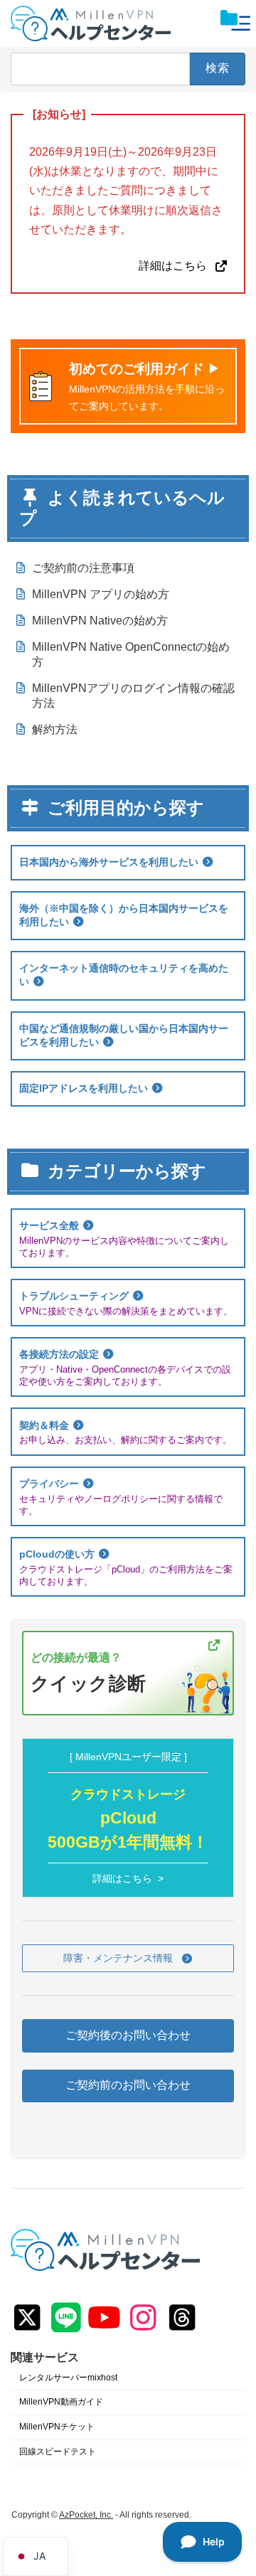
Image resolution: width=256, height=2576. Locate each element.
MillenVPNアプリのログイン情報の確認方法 (133, 696)
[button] (128, 1959)
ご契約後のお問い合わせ (128, 2035)
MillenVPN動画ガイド (61, 2402)
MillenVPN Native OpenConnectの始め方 (131, 654)
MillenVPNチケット (57, 2427)
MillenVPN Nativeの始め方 (100, 621)
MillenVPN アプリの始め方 (101, 594)
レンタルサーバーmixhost (68, 2378)
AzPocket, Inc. (86, 2516)
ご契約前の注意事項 (83, 568)
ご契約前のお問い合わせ (128, 2086)
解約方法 (55, 729)
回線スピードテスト (58, 2452)
